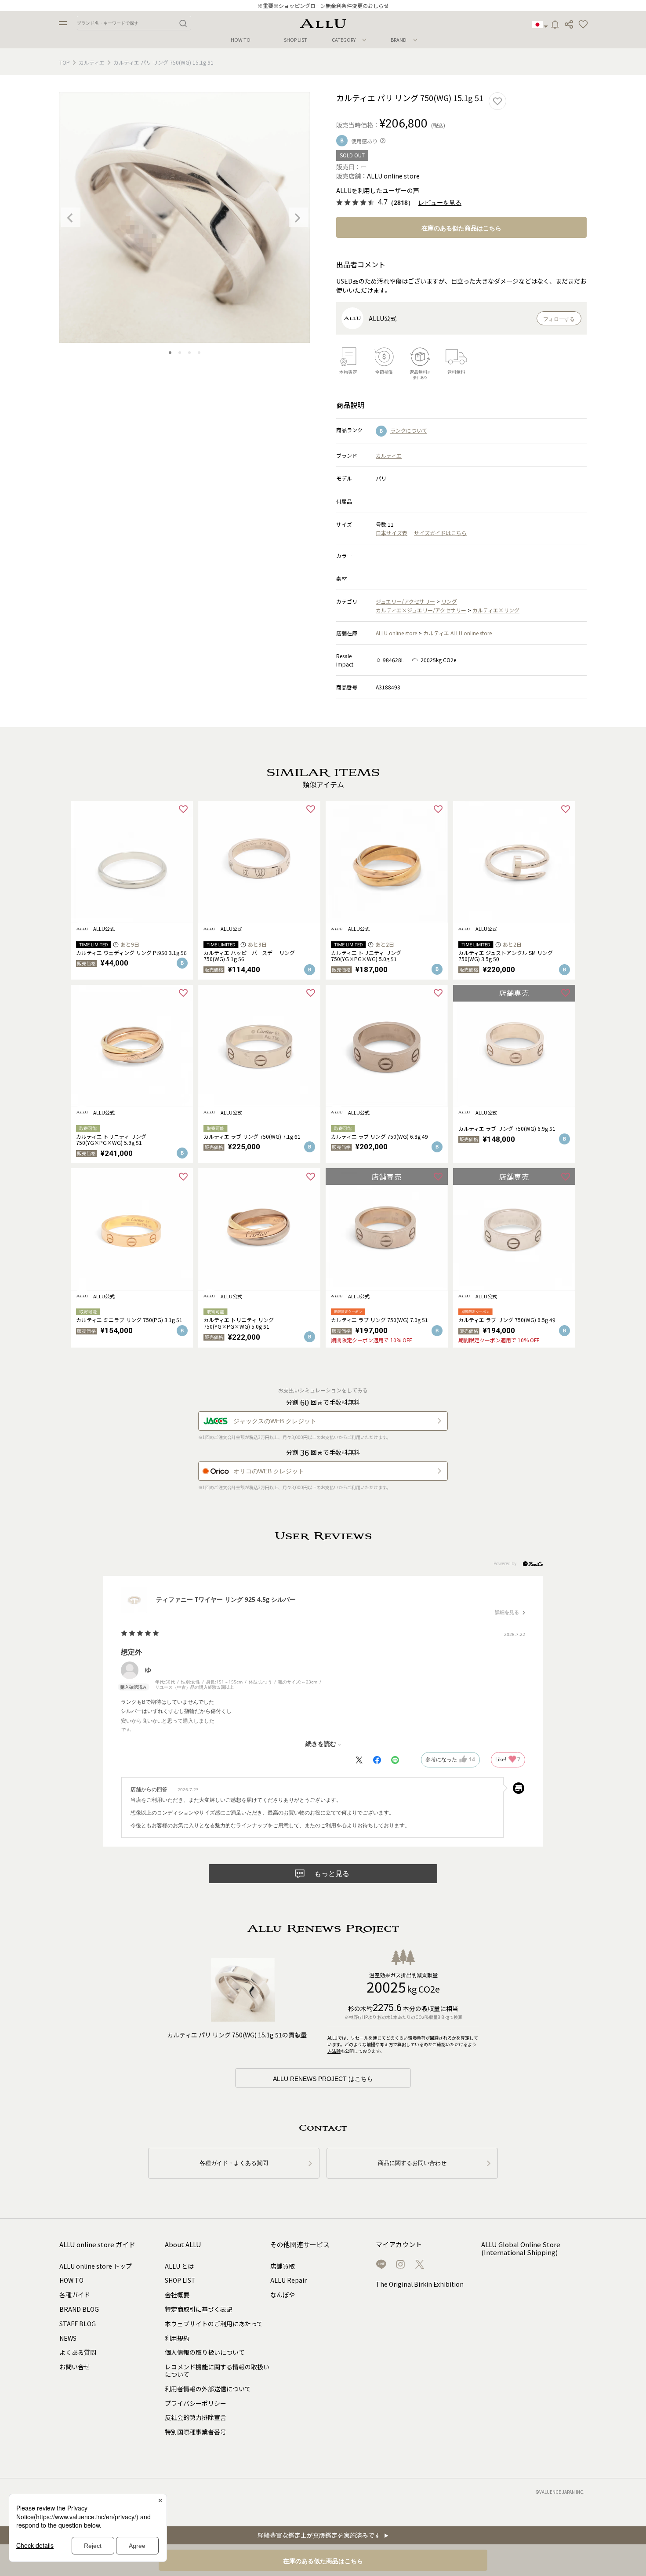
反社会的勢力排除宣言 (196, 2417)
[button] (583, 25)
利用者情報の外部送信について (208, 2389)
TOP (65, 62)
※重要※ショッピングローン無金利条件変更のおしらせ (323, 5)
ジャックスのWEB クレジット (275, 1421)
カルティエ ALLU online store (457, 633)
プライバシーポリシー (196, 2403)
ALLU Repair (289, 2280)
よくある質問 (78, 2352)
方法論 (334, 2051)
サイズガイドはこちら (440, 533)
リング (449, 601)
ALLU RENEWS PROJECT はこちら (323, 2079)
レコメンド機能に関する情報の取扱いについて (217, 2370)
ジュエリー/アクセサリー (405, 601)
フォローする (559, 319)
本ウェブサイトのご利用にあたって (214, 2324)
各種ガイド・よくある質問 (234, 2163)
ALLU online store (396, 633)
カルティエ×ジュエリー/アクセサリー (421, 610)
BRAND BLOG (79, 2309)
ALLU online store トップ (96, 2266)
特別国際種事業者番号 (196, 2432)
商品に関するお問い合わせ (412, 2163)
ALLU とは (179, 2266)
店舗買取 (283, 2266)
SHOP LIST (296, 40)
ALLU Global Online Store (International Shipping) (521, 2249)
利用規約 (177, 2338)
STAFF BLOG (78, 2324)
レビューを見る (440, 203)
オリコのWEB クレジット (269, 1471)
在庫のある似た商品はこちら (461, 228)
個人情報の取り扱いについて (205, 2352)
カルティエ (92, 62)
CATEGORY (344, 40)
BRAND (399, 40)
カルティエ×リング (496, 610)
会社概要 (177, 2295)
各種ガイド (75, 2295)
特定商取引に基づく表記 (199, 2309)
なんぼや (283, 2295)
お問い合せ (75, 2367)
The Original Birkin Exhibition (420, 2284)
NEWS (68, 2338)
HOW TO (241, 40)
